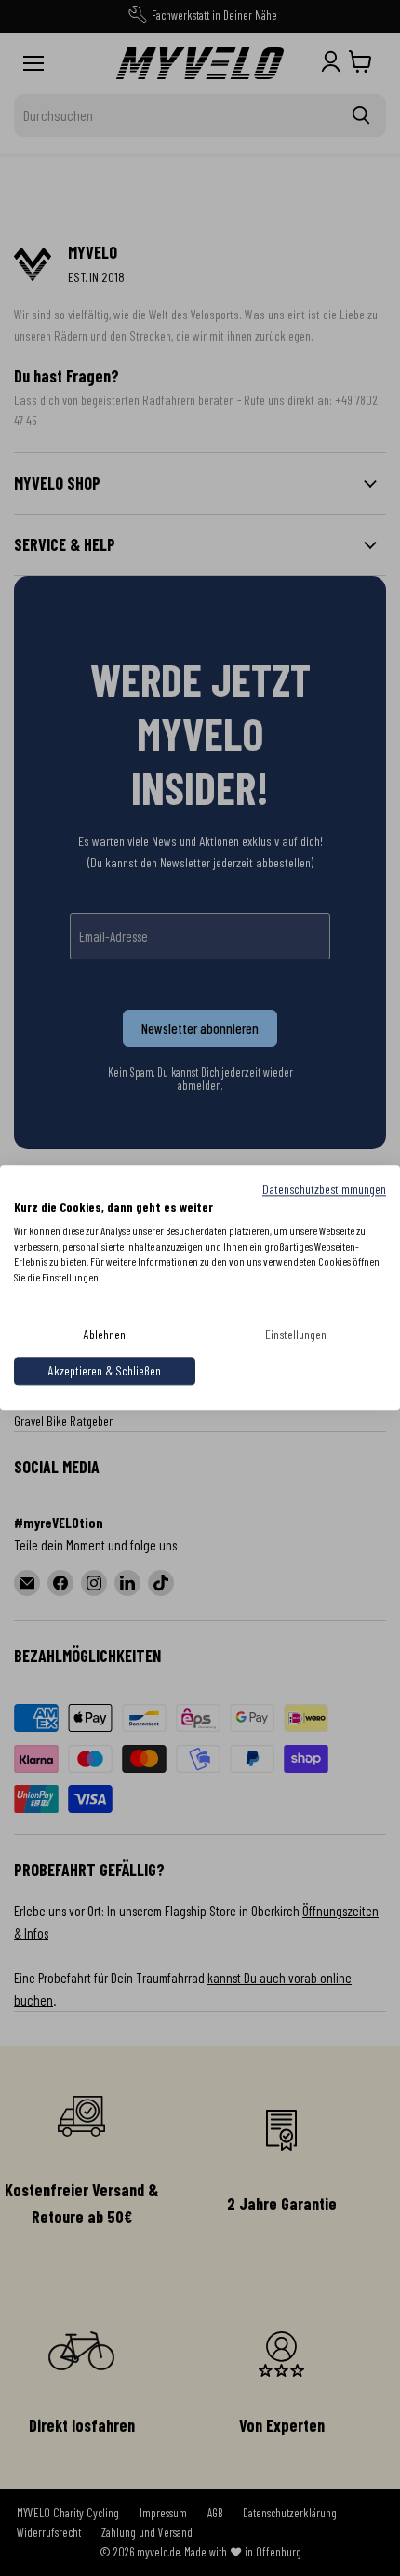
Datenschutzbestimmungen (324, 1189)
